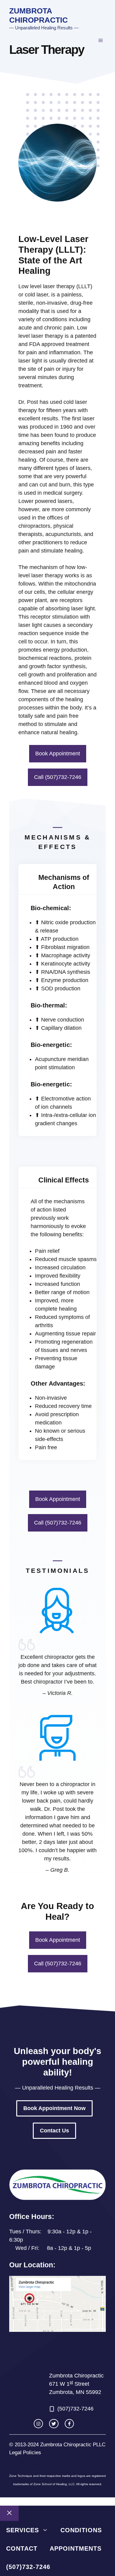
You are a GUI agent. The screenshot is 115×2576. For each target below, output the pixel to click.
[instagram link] (38, 2424)
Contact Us (54, 2131)
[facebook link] (69, 2424)
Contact (22, 2548)
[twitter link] (54, 2424)
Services (23, 2530)
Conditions (81, 2530)
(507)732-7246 (28, 2567)
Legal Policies (25, 2453)
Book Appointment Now (54, 2108)
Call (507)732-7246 (58, 777)
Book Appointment (58, 754)
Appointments (76, 2548)
